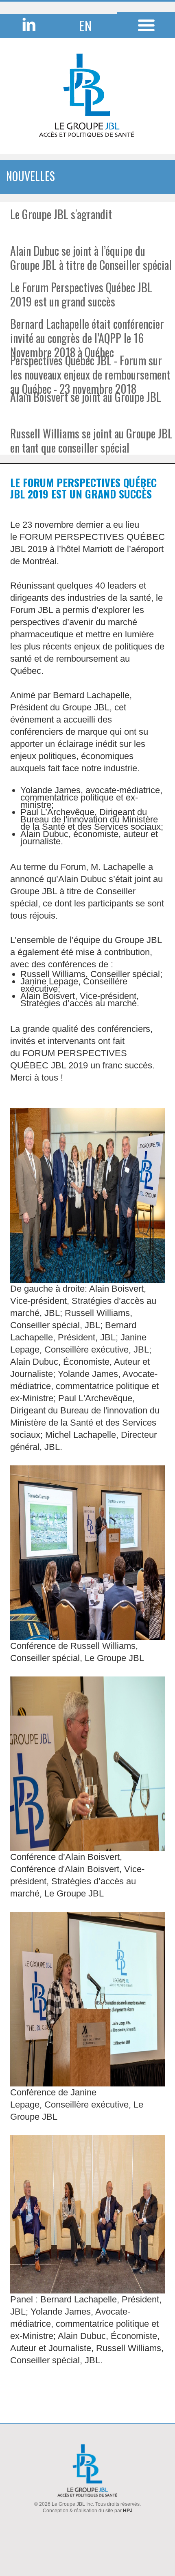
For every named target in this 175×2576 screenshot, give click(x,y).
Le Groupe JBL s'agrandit (61, 214)
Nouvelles (31, 176)
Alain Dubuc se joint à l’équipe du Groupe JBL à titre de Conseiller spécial (91, 258)
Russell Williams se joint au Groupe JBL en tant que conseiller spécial (91, 440)
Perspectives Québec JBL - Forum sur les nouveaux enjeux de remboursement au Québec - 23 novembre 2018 (90, 374)
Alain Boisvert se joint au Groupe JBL (86, 397)
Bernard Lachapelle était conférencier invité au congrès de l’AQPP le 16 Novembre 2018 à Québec (87, 338)
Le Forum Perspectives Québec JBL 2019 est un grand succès (81, 294)
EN (85, 25)
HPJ (128, 2511)
